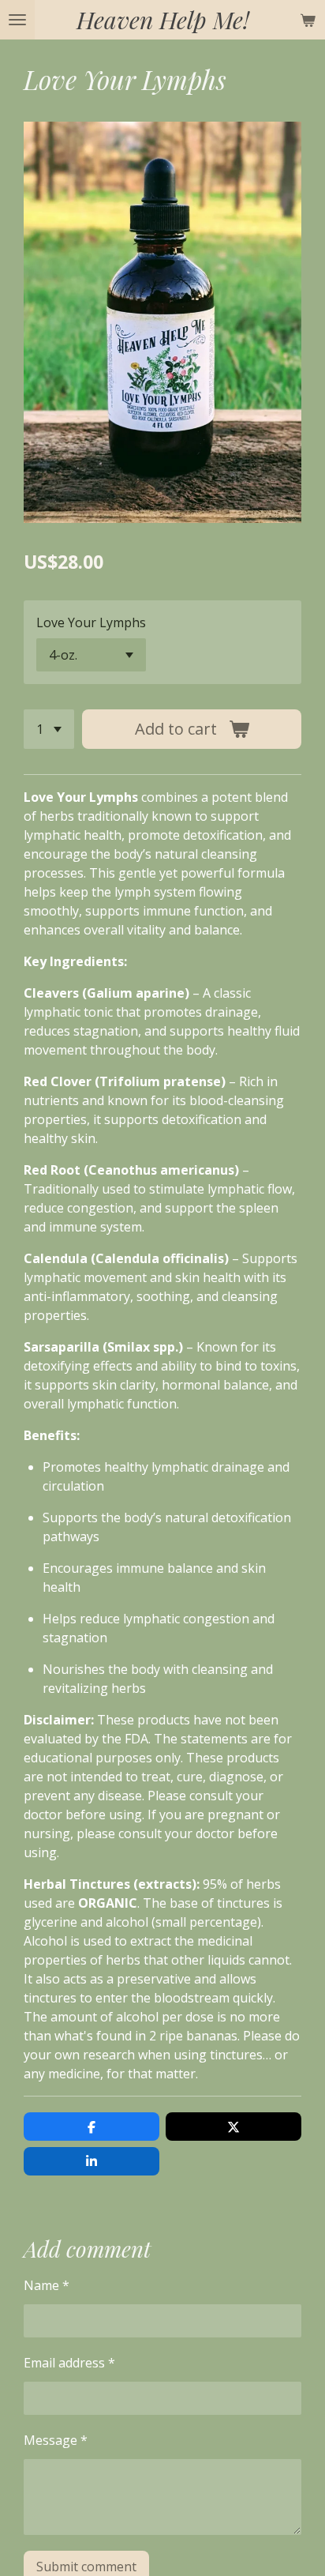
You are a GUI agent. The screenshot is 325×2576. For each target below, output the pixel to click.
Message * (56, 2440)
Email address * (69, 2363)
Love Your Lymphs (91, 622)
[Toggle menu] (17, 20)
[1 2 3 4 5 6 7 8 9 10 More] (49, 729)
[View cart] (308, 20)
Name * (47, 2285)
